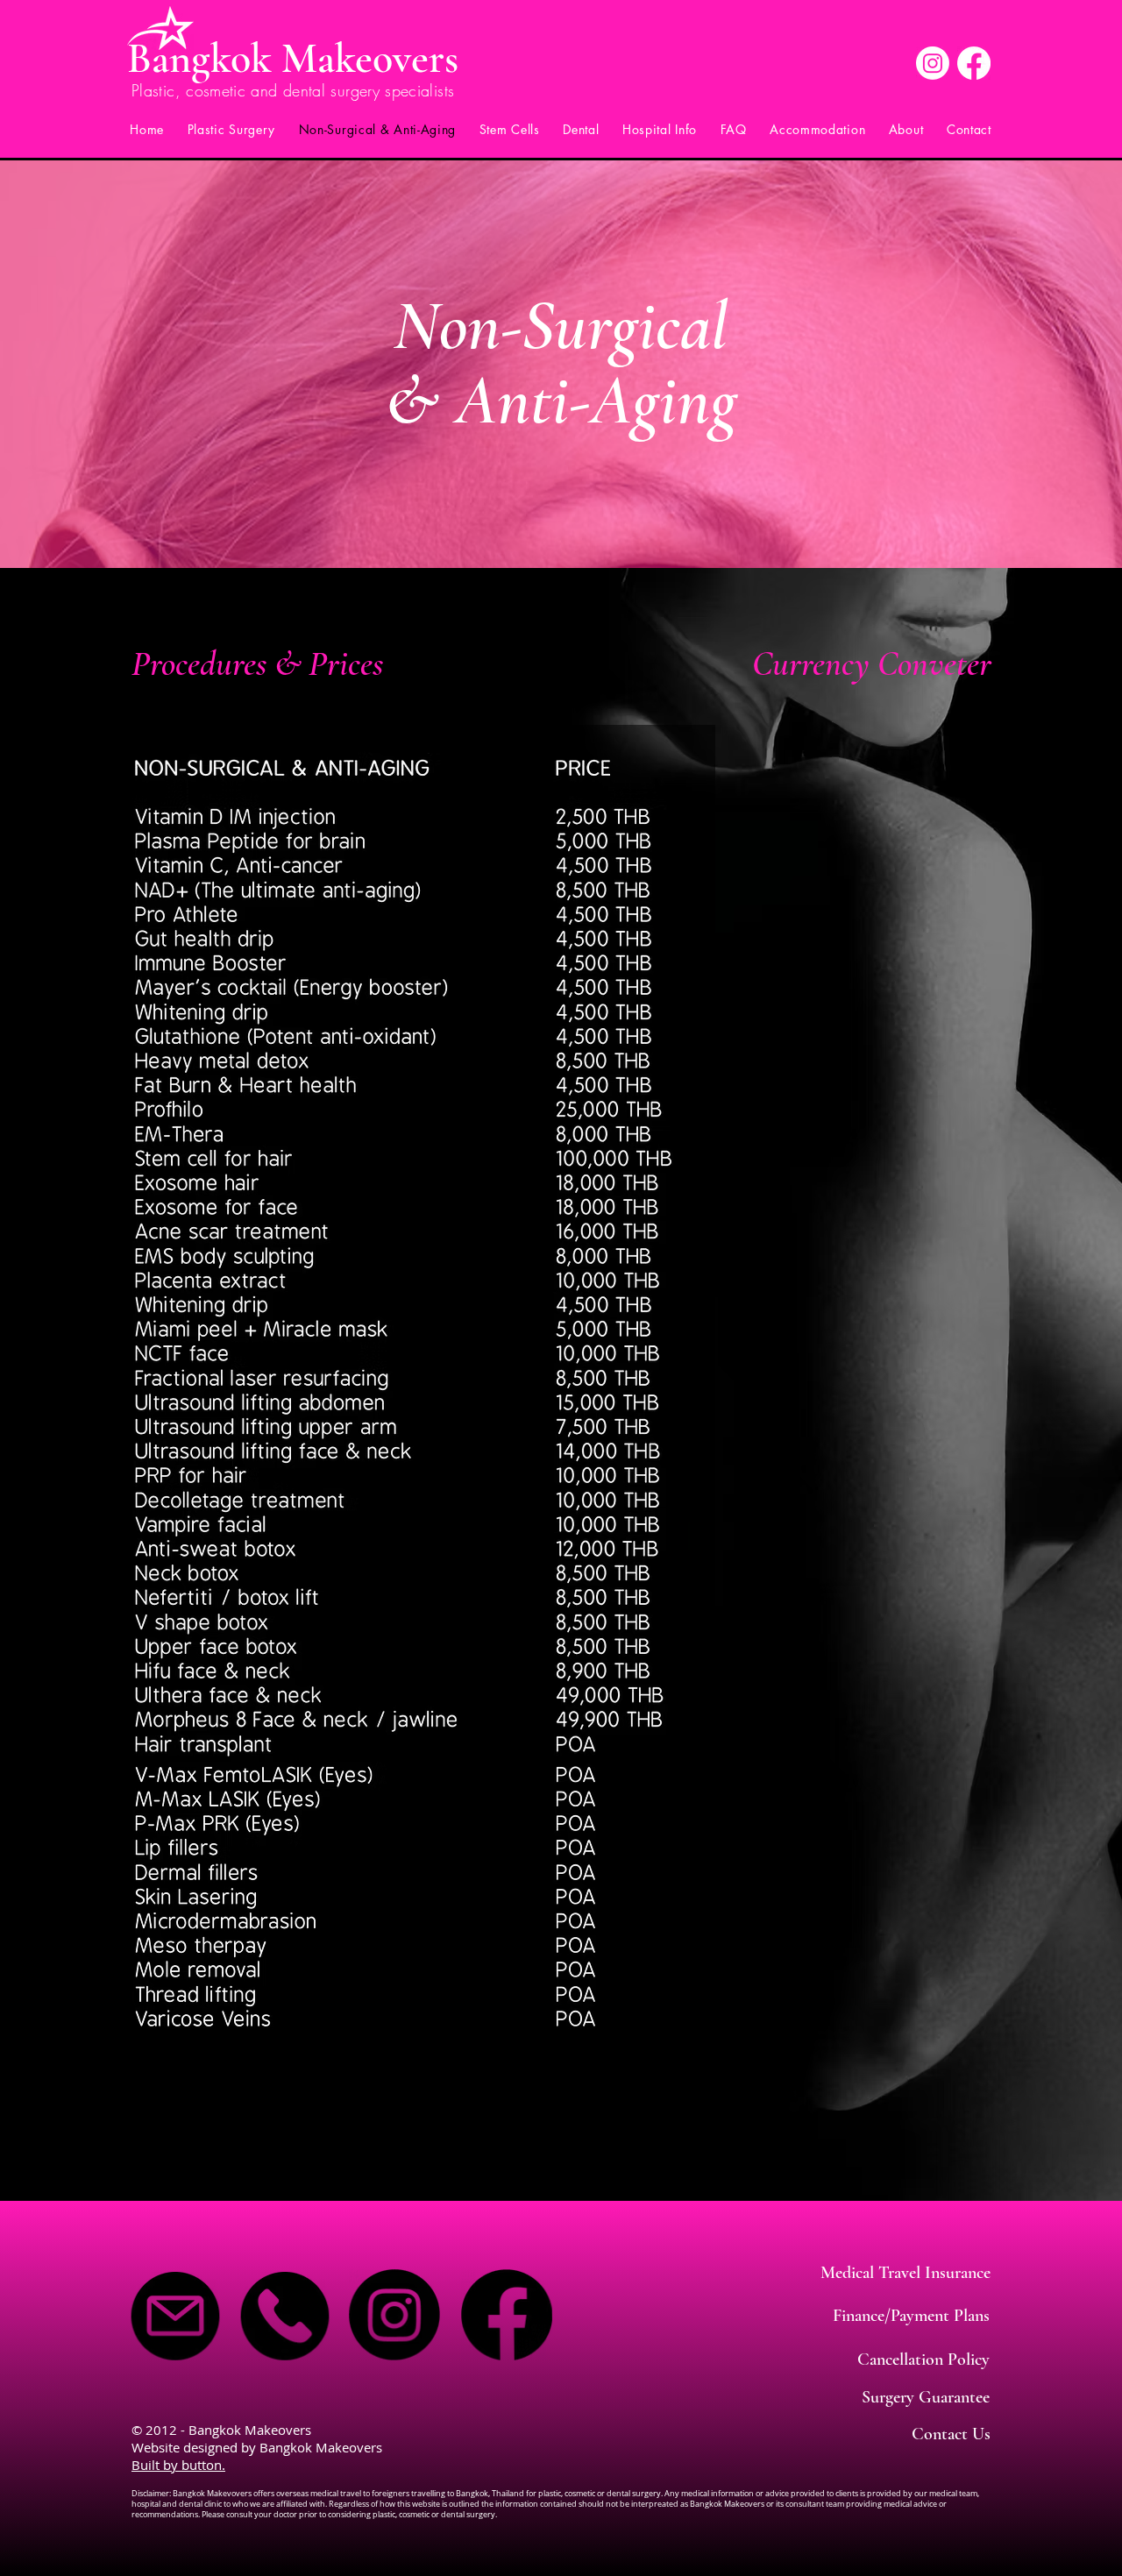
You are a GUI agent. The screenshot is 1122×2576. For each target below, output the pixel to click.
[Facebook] (974, 63)
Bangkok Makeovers (293, 59)
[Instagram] (933, 63)
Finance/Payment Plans (911, 2316)
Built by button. (178, 2465)
